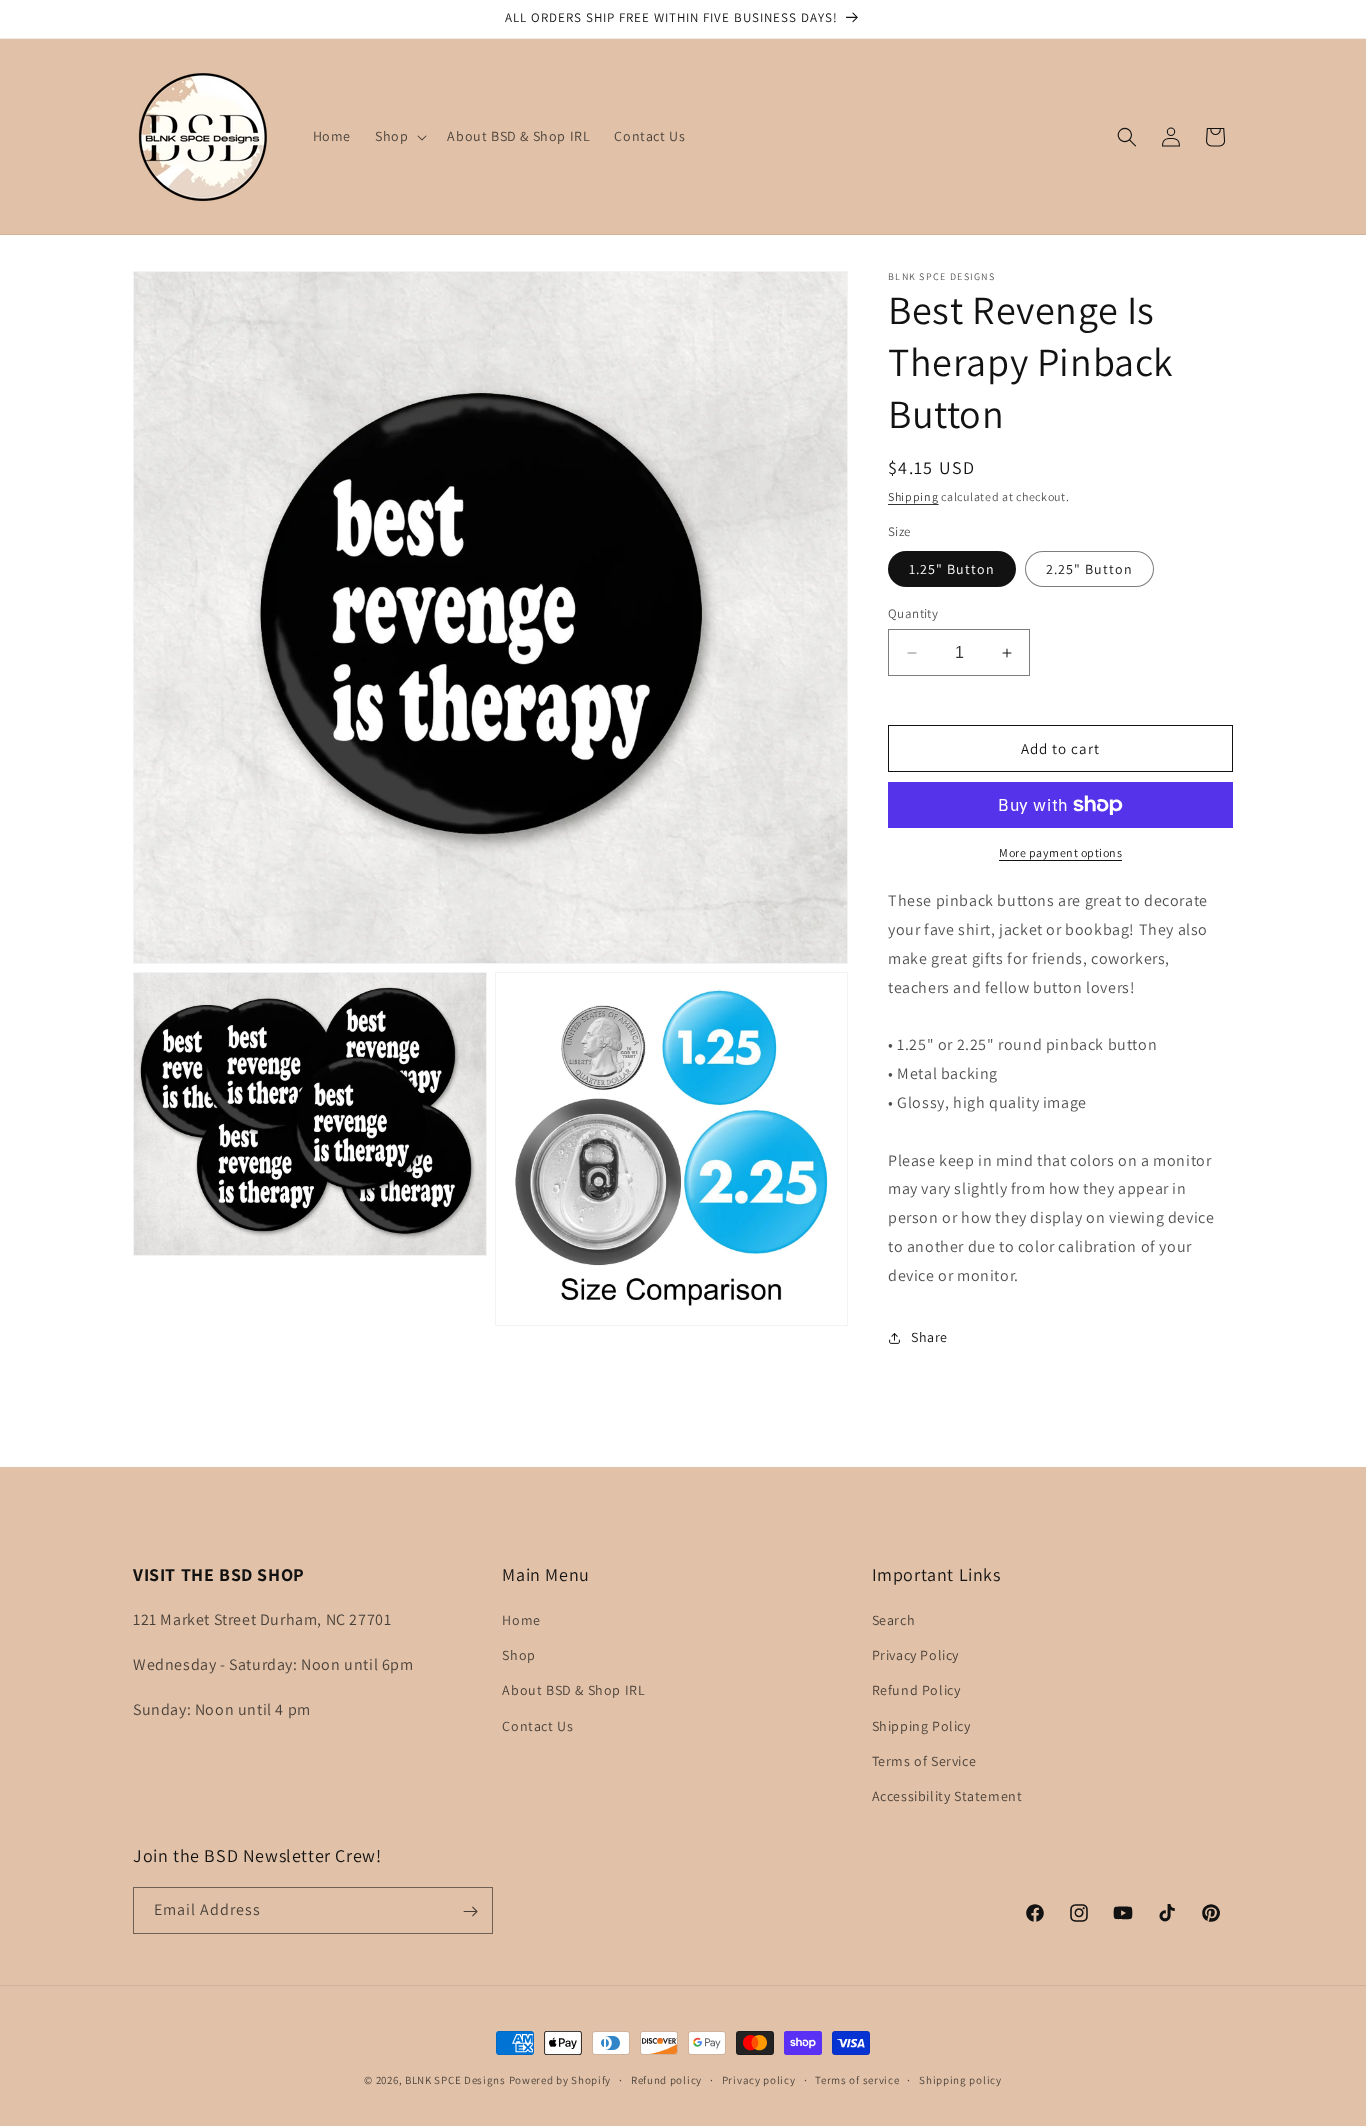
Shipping (913, 496)
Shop (518, 1655)
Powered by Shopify (560, 2080)
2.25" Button (1089, 569)
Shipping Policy (921, 1726)
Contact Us (537, 1726)
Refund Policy (916, 1690)
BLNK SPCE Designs (455, 2080)
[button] (399, 136)
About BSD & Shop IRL (573, 1690)
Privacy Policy (915, 1655)
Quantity (913, 613)
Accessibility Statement (947, 1796)
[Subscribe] (470, 1911)
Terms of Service (924, 1761)
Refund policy (666, 2079)
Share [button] (929, 1337)
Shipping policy (960, 2079)
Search (894, 1620)
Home (521, 1620)
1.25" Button (952, 569)
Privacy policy (759, 2079)
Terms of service (857, 2079)
